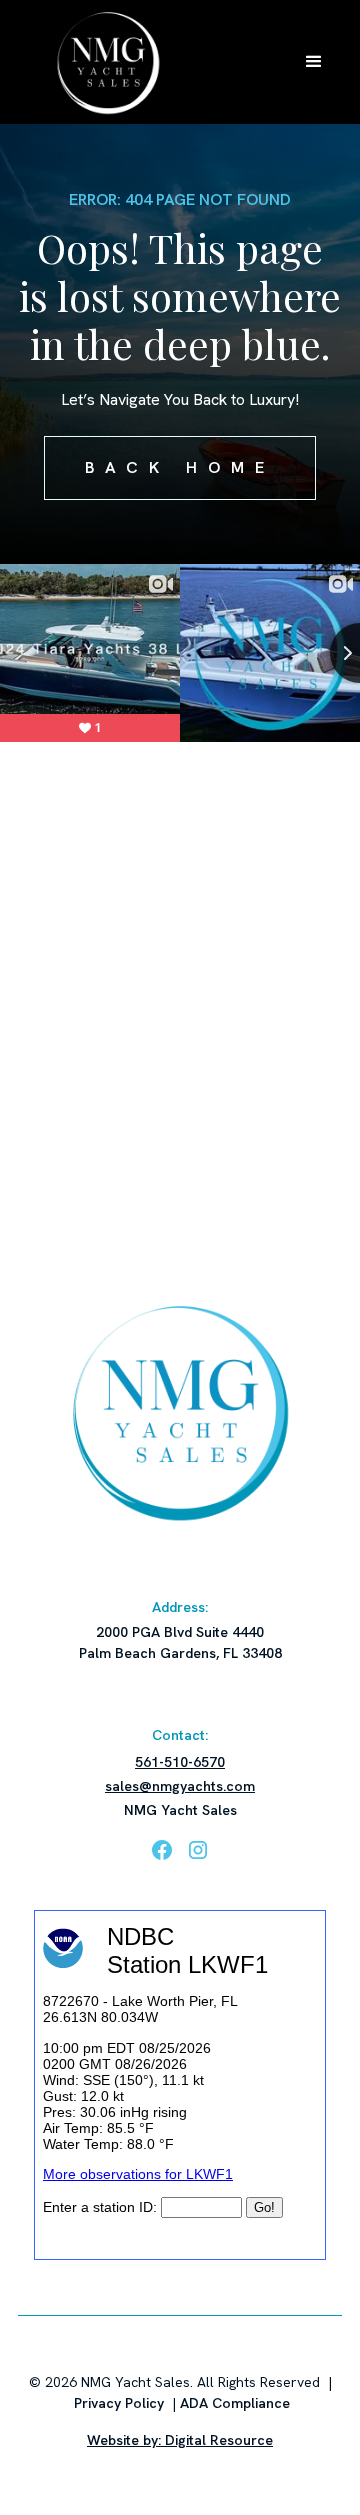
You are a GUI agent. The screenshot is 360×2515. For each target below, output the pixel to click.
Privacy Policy (119, 2403)
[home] (103, 62)
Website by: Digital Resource (180, 2440)
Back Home (180, 467)
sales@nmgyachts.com (180, 1786)
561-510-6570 (180, 1762)
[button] (314, 62)
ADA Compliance (235, 2403)
